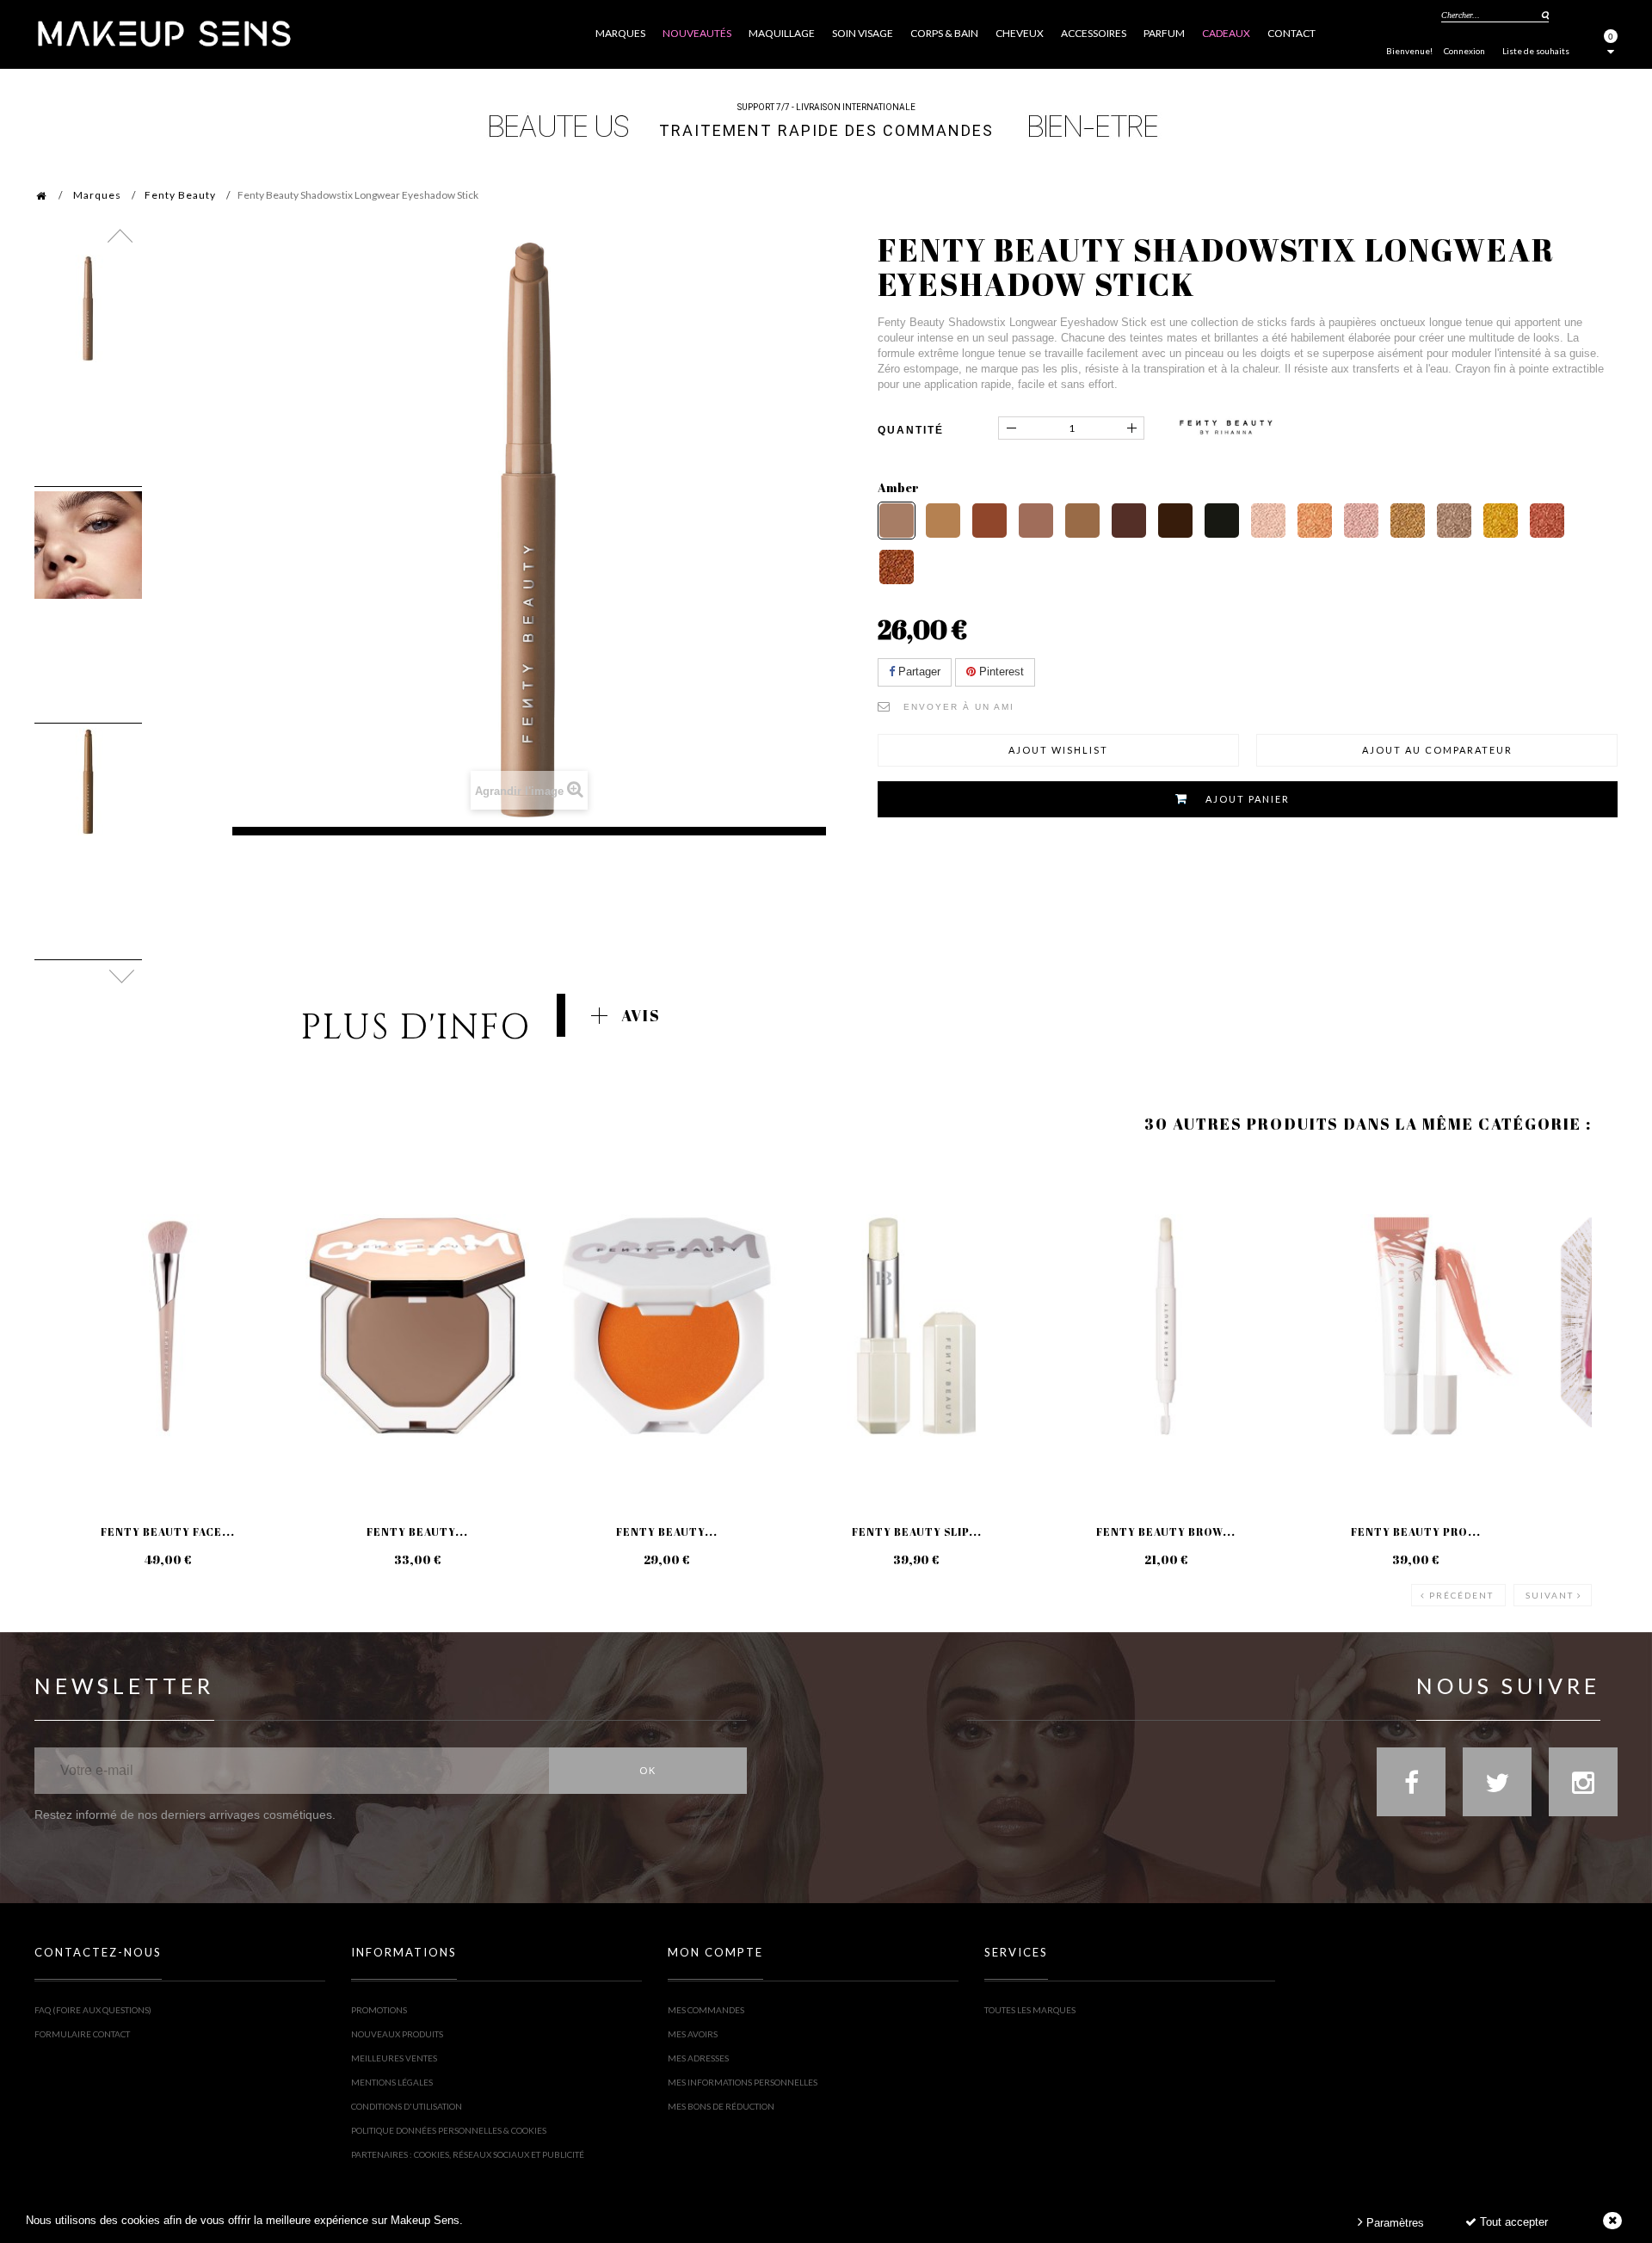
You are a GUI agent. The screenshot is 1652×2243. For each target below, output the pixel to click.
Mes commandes (706, 2010)
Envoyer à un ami (959, 707)
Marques (97, 195)
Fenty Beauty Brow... (1166, 1531)
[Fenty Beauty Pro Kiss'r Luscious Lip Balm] (1415, 1326)
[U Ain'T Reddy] (897, 567)
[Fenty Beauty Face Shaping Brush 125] (168, 1326)
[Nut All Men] (1082, 521)
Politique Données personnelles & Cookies (449, 2130)
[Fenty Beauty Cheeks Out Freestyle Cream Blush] (667, 1326)
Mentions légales (392, 2082)
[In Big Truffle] (1129, 521)
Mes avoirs (693, 2034)
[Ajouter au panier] (68, 1225)
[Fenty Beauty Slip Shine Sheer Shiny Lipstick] (916, 1326)
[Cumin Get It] (989, 521)
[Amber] (897, 521)
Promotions (379, 2010)
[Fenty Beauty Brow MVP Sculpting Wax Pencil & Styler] (1166, 1326)
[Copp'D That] (1547, 521)
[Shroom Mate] (1036, 521)
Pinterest (1000, 672)
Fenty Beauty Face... (168, 1531)
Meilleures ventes (394, 2058)
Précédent (1461, 1595)
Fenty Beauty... (417, 1531)
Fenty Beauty (180, 195)
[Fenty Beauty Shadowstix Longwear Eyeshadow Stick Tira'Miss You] (88, 782)
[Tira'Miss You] (943, 521)
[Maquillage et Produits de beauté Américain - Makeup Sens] (163, 32)
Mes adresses (698, 2058)
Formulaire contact (82, 2034)
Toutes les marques (1030, 2010)
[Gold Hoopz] (1501, 521)
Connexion (1464, 51)
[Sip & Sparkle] (1268, 521)
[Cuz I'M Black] (1222, 521)
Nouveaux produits (397, 2034)
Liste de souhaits (1536, 51)
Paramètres (1393, 2223)
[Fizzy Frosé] (1361, 521)
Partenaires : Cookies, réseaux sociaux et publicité (468, 2154)
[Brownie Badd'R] (1175, 521)
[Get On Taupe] (1454, 521)
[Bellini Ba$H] (1315, 521)
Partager (918, 672)
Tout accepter (1512, 2222)
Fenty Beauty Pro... (1416, 1531)
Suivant (1550, 1595)
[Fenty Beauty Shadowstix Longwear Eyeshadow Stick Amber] (88, 308)
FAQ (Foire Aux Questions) (93, 2010)
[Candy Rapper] (1408, 521)
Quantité (911, 430)
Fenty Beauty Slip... (917, 1531)
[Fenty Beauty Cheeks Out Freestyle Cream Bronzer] (417, 1326)
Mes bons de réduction (721, 2106)
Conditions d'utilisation (407, 2106)
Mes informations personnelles (743, 2082)
